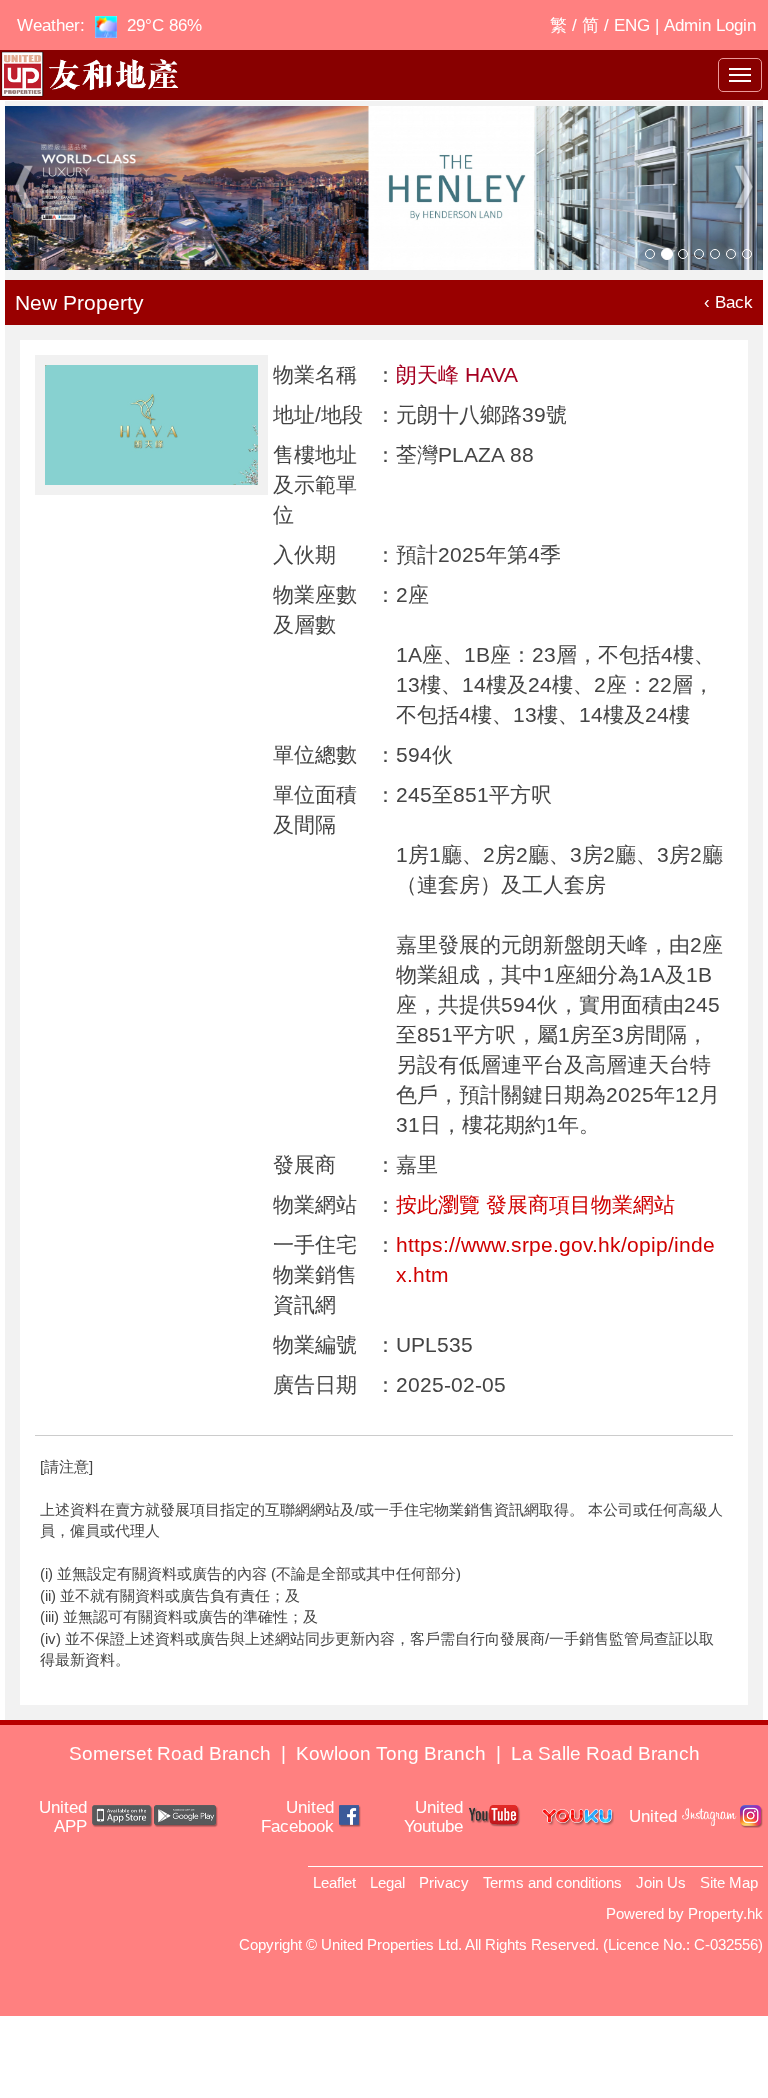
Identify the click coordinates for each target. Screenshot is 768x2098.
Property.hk (725, 1913)
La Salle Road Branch (605, 1753)
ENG (632, 25)
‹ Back (728, 302)
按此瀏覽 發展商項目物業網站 (535, 1204)
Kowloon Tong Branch (391, 1753)
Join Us (661, 1882)
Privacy (444, 1882)
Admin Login (710, 25)
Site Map (729, 1882)
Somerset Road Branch (170, 1753)
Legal (387, 1882)
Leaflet (334, 1882)
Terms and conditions (552, 1882)
